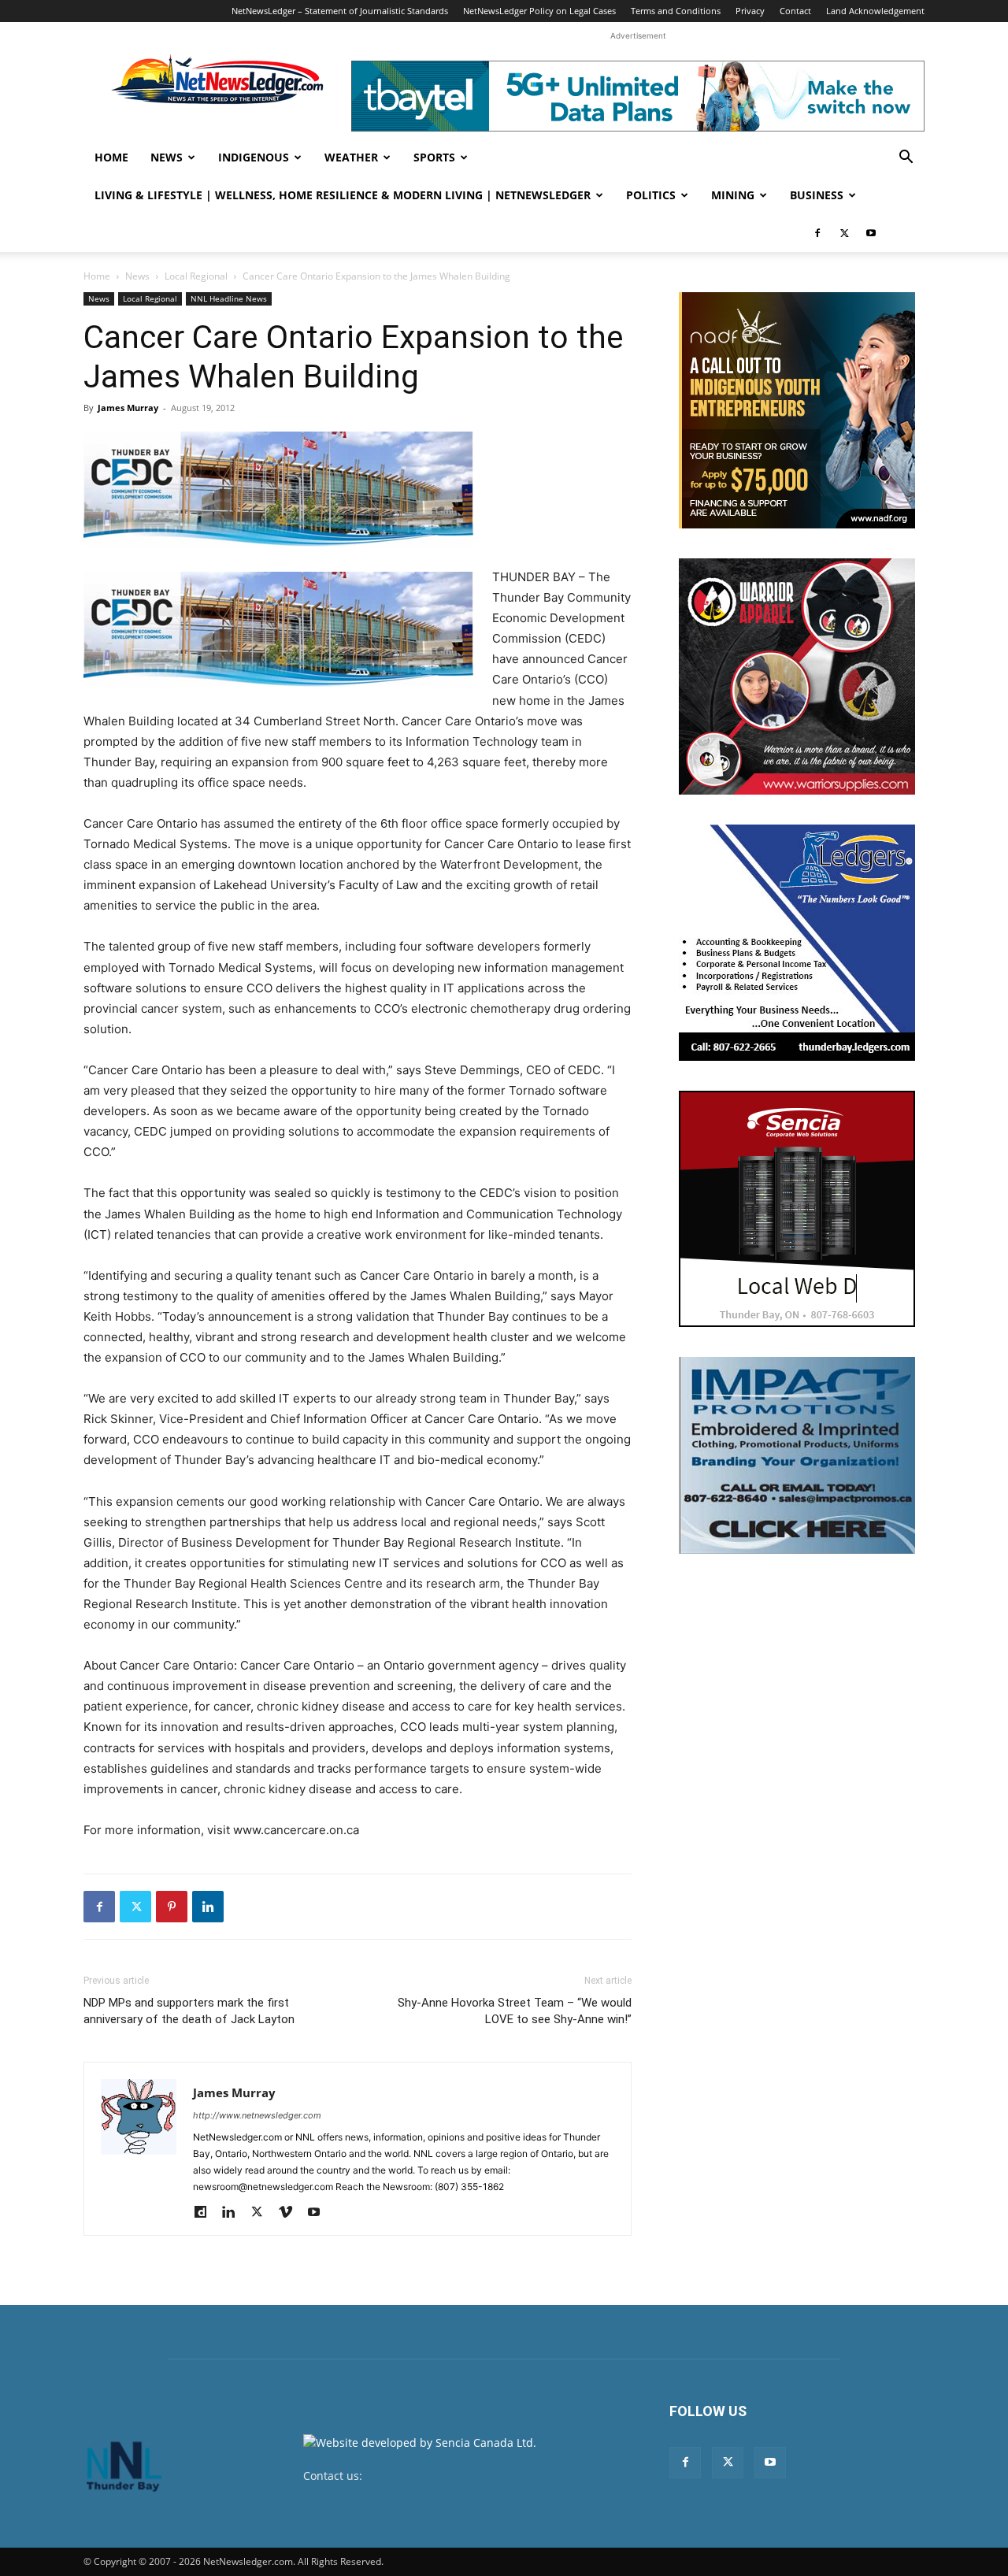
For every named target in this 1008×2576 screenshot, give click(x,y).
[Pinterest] (172, 1907)
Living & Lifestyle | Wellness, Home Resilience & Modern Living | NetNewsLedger (343, 195)
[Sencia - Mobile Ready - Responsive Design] (797, 1209)
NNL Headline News (229, 298)
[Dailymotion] (206, 2213)
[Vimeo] (291, 2213)
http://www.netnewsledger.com (257, 2115)
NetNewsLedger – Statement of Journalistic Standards (340, 11)
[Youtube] (871, 233)
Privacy (750, 11)
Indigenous (254, 157)
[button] (906, 159)
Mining (733, 195)
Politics (651, 195)
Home (111, 157)
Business (817, 195)
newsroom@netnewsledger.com (450, 2476)
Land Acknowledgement (875, 11)
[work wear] (797, 676)
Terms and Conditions (676, 11)
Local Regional (196, 276)
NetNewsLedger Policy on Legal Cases (539, 11)
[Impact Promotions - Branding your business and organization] (797, 1455)
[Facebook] (817, 233)
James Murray (128, 408)
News (167, 157)
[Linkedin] (208, 1907)
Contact (795, 11)
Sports (434, 157)
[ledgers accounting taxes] (797, 943)
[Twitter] (844, 233)
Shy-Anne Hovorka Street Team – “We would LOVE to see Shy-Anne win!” (515, 2011)
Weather (351, 157)
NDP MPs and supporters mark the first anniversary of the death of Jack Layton (189, 2011)
